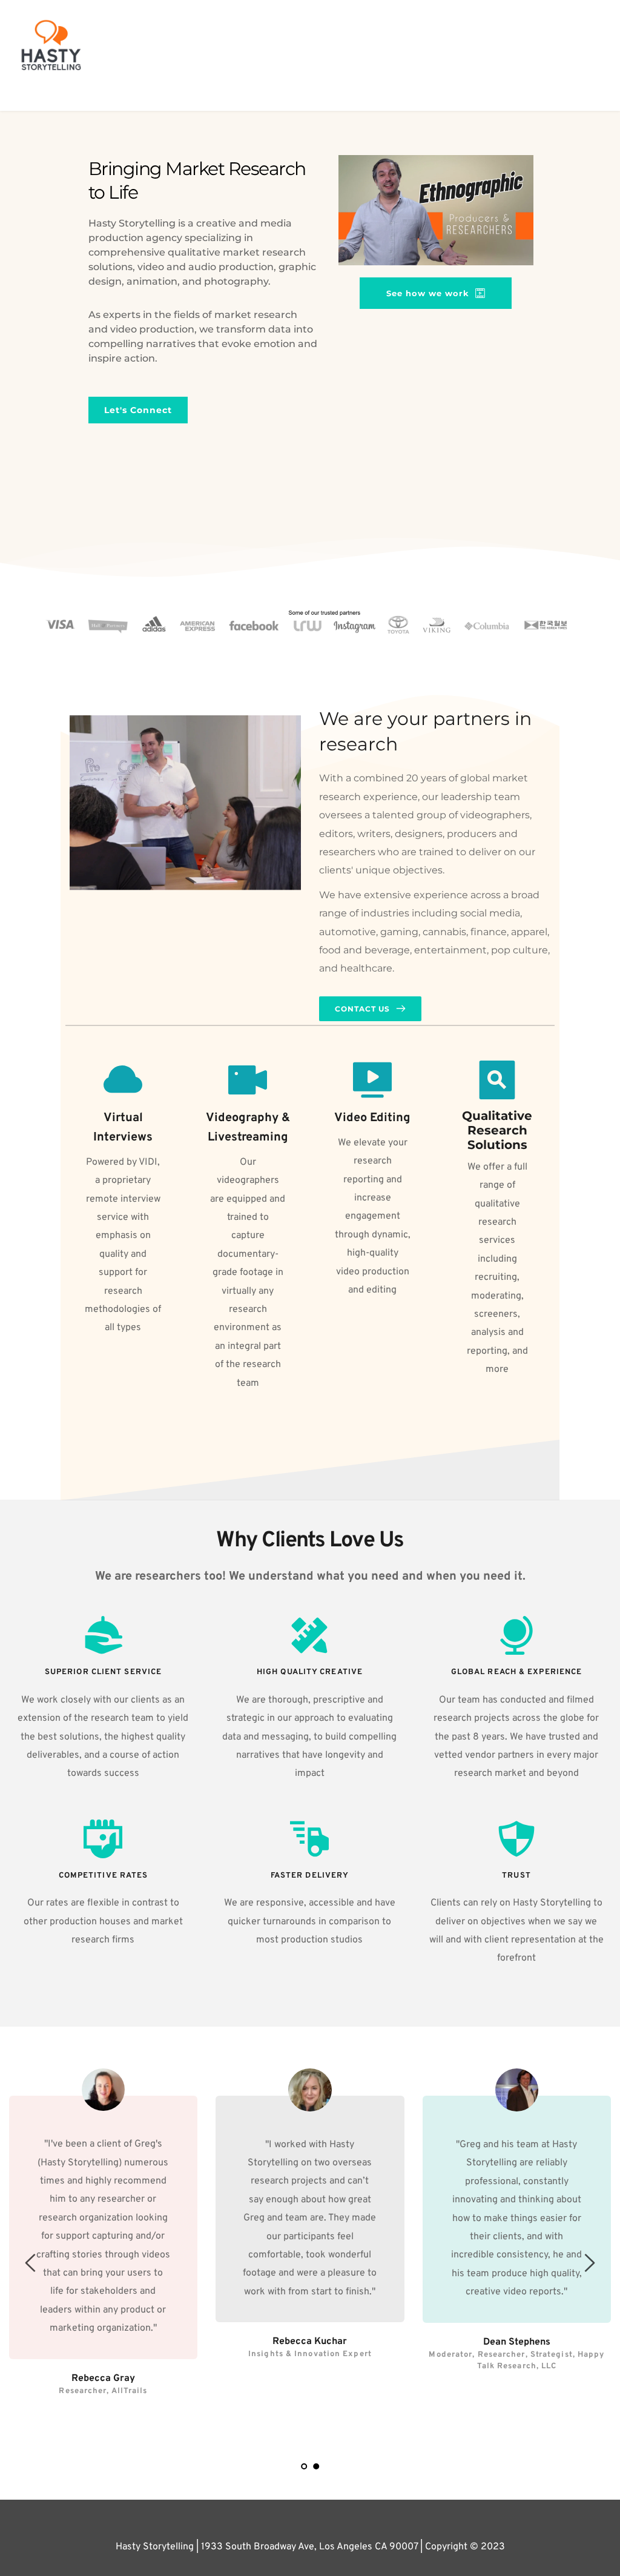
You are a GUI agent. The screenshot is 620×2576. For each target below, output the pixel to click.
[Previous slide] (31, 2263)
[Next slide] (589, 2263)
